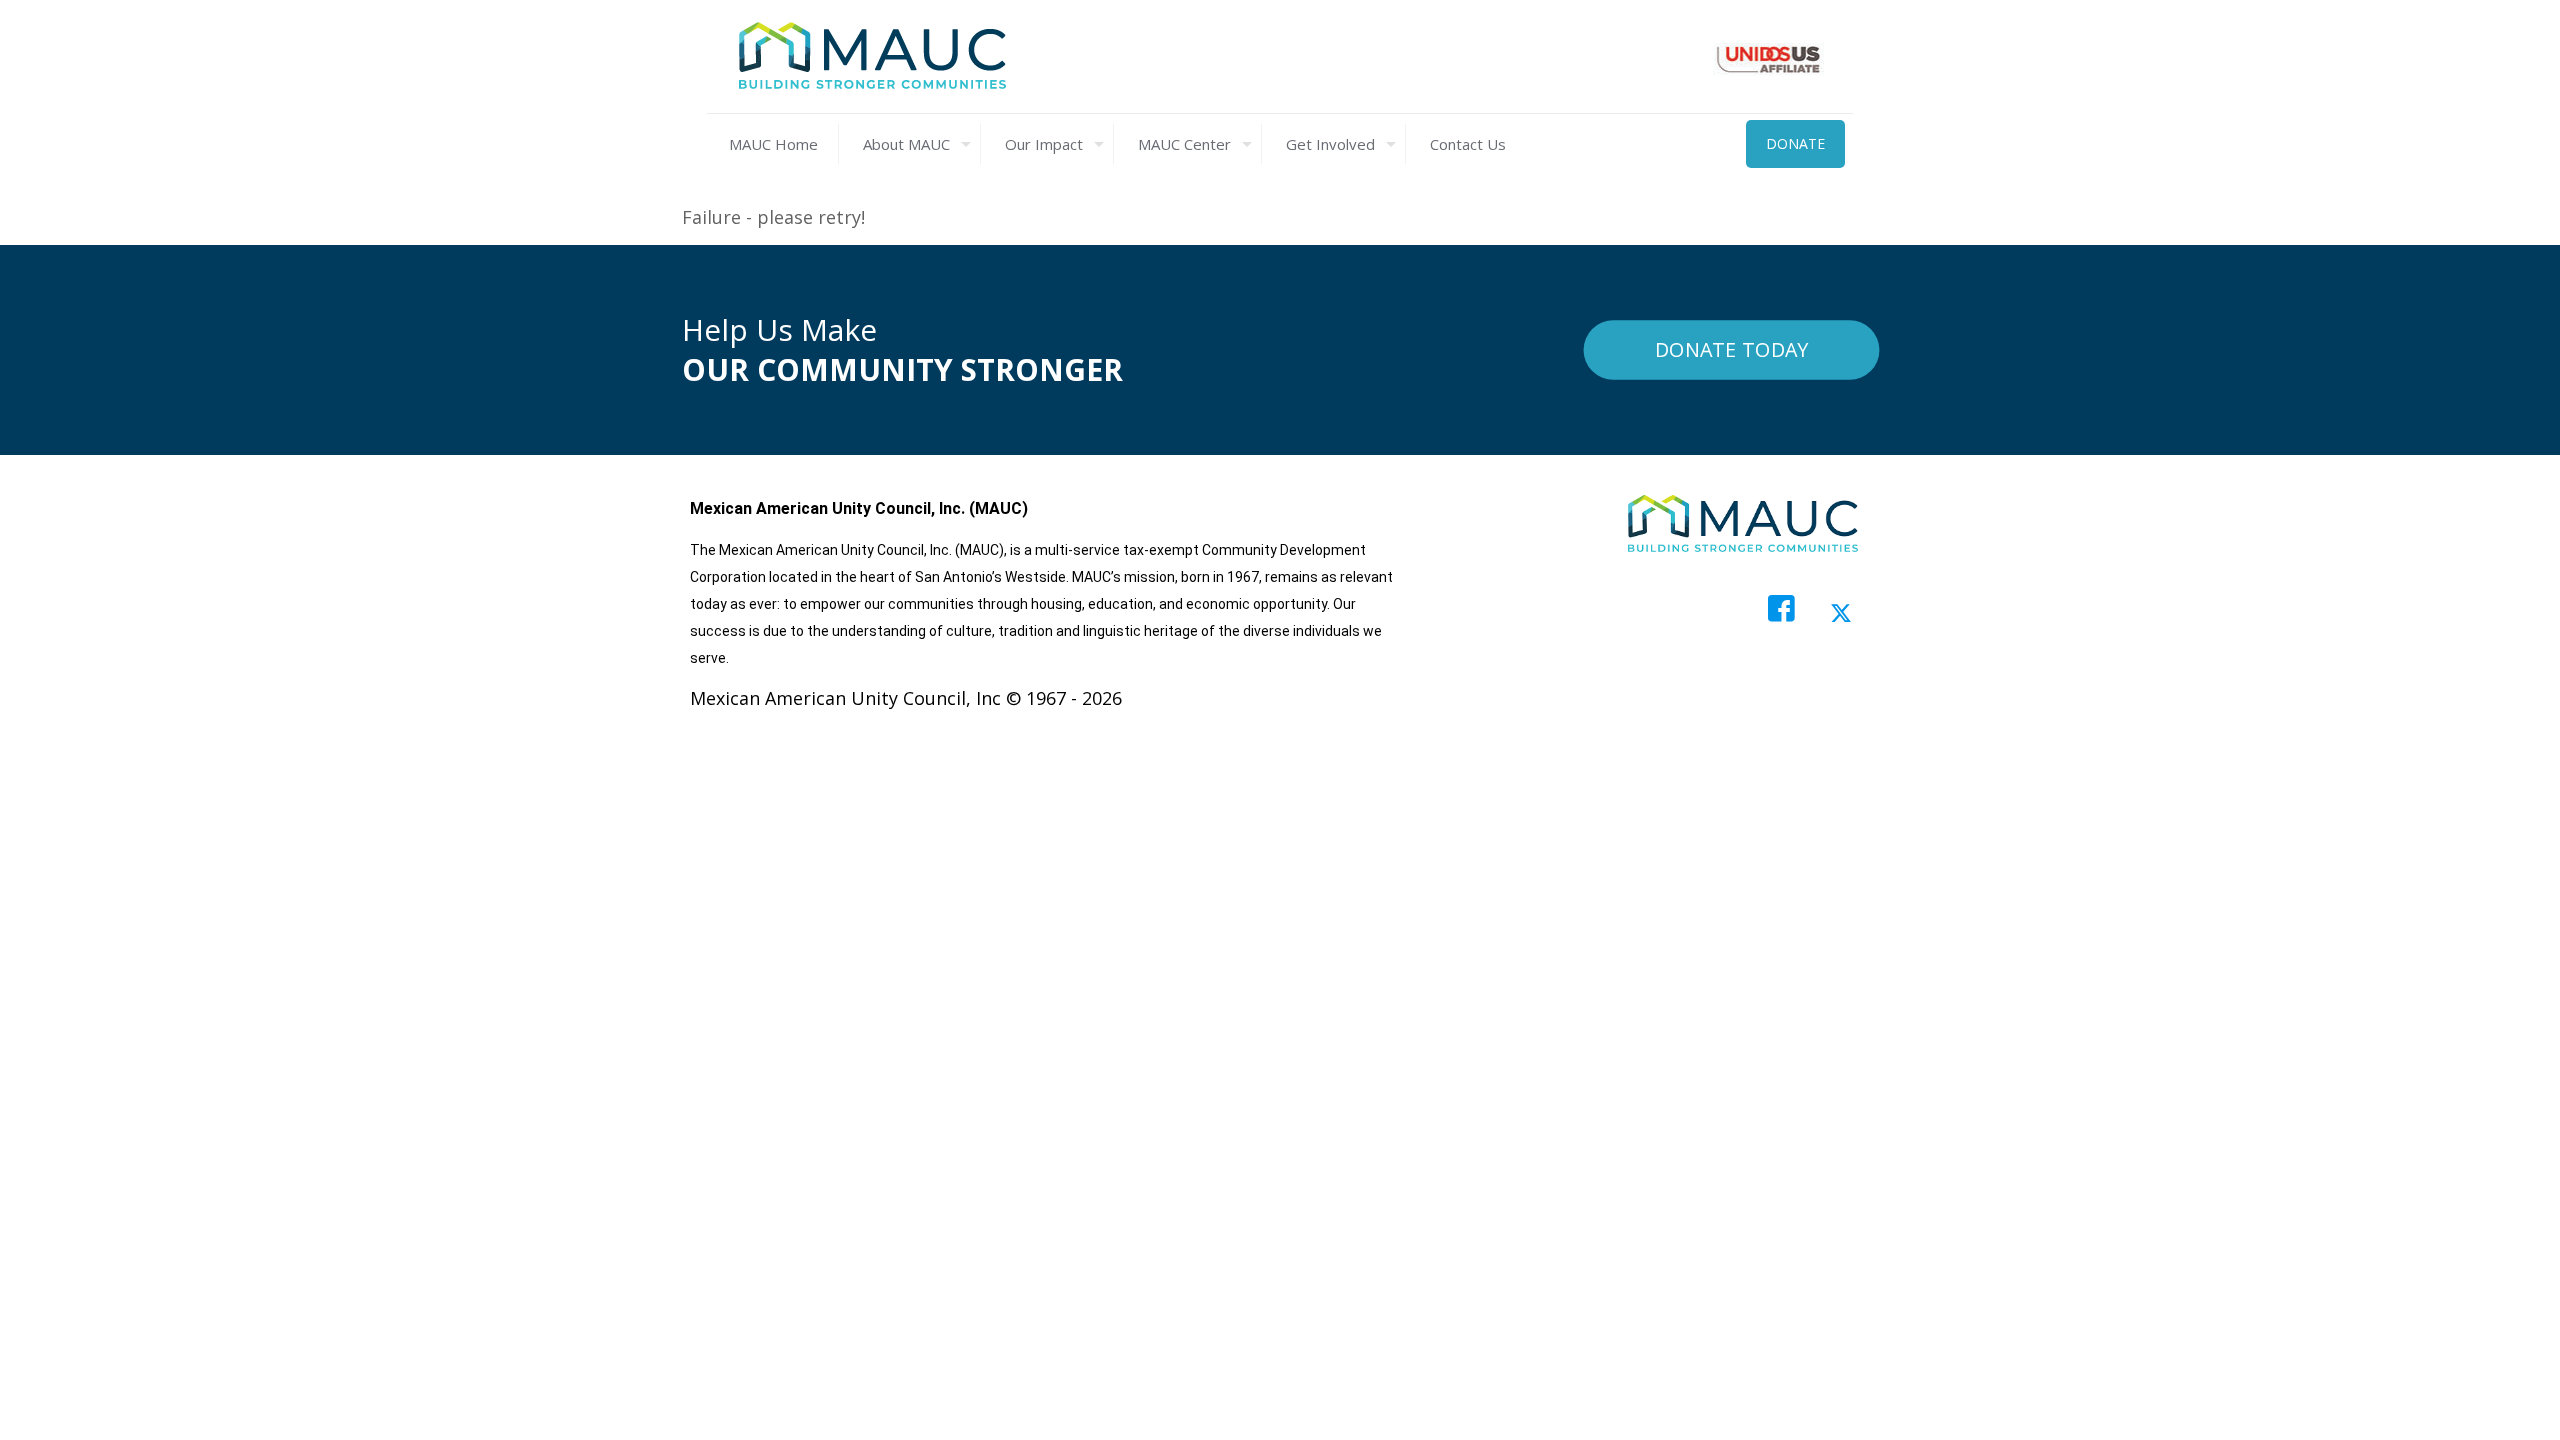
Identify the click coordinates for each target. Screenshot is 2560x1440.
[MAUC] (872, 56)
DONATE (1795, 143)
